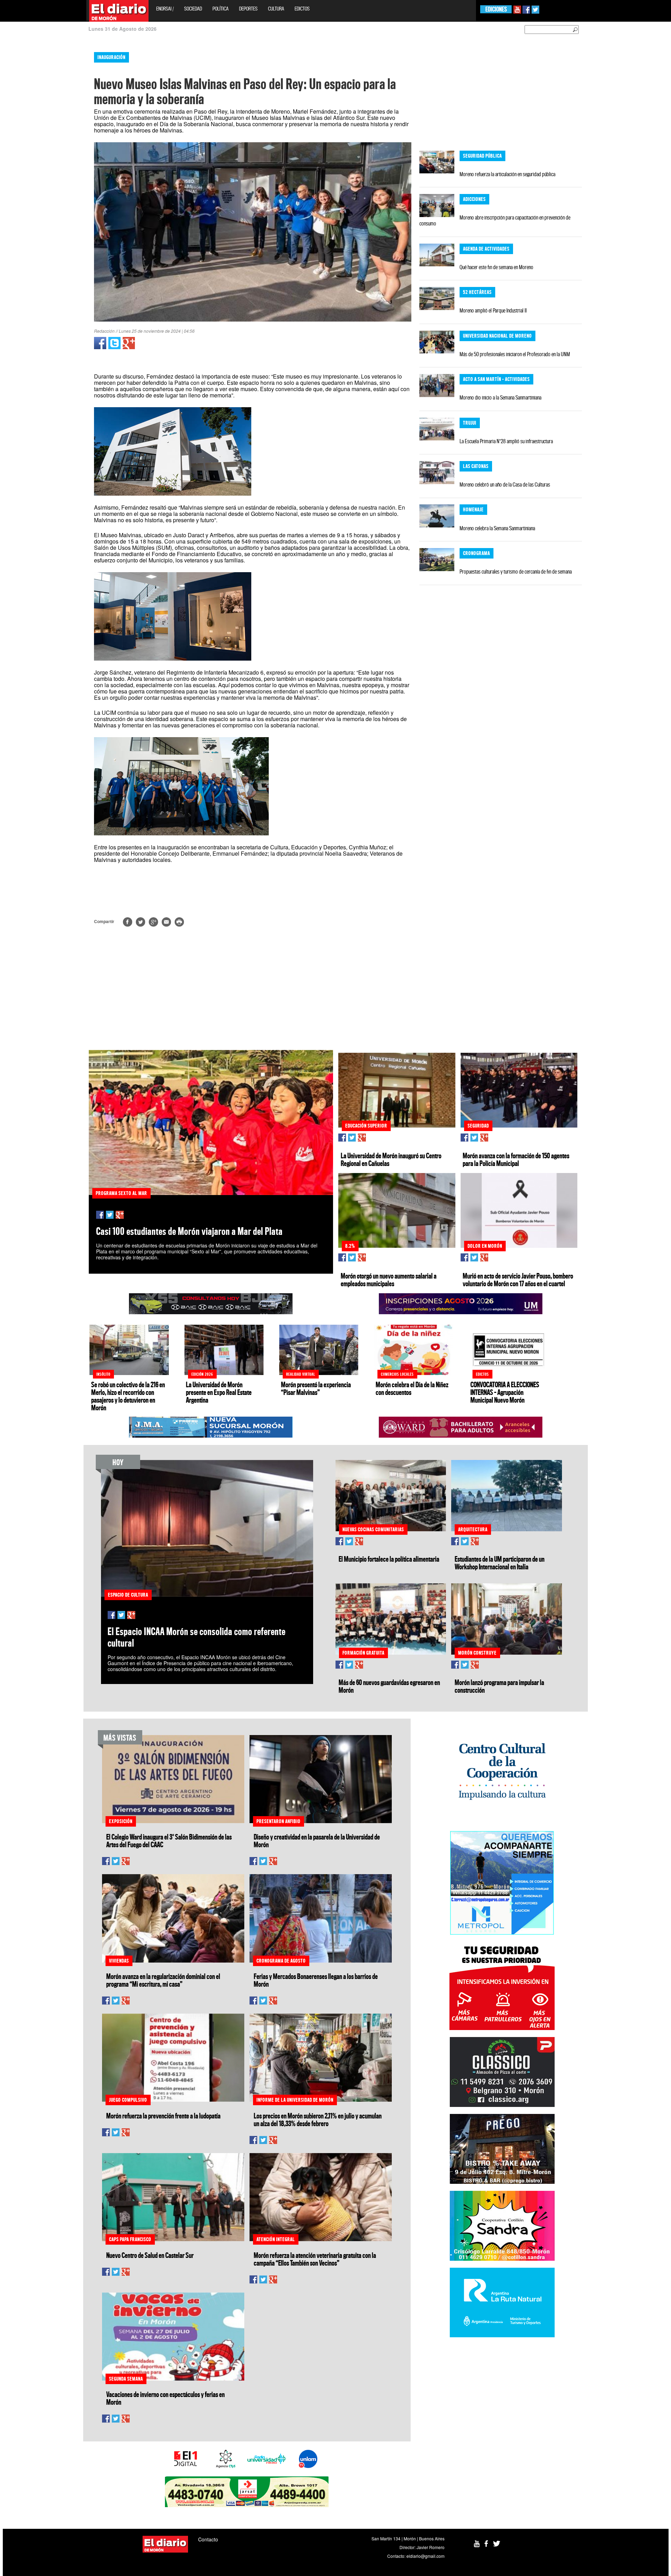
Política (221, 9)
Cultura (276, 9)
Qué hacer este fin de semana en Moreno (496, 267)
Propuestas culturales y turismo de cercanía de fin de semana (516, 571)
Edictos (302, 9)
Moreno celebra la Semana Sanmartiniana (497, 528)
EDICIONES (496, 9)
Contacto (208, 2539)
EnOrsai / (165, 9)
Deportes (248, 9)
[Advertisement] (30, 150)
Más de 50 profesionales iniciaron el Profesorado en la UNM (515, 354)
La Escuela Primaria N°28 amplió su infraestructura (506, 441)
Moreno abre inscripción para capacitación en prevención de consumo (495, 220)
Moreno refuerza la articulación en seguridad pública (507, 174)
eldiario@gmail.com (425, 2556)
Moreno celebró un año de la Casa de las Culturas (505, 484)
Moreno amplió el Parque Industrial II (493, 310)
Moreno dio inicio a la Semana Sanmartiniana (500, 397)
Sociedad (193, 9)
